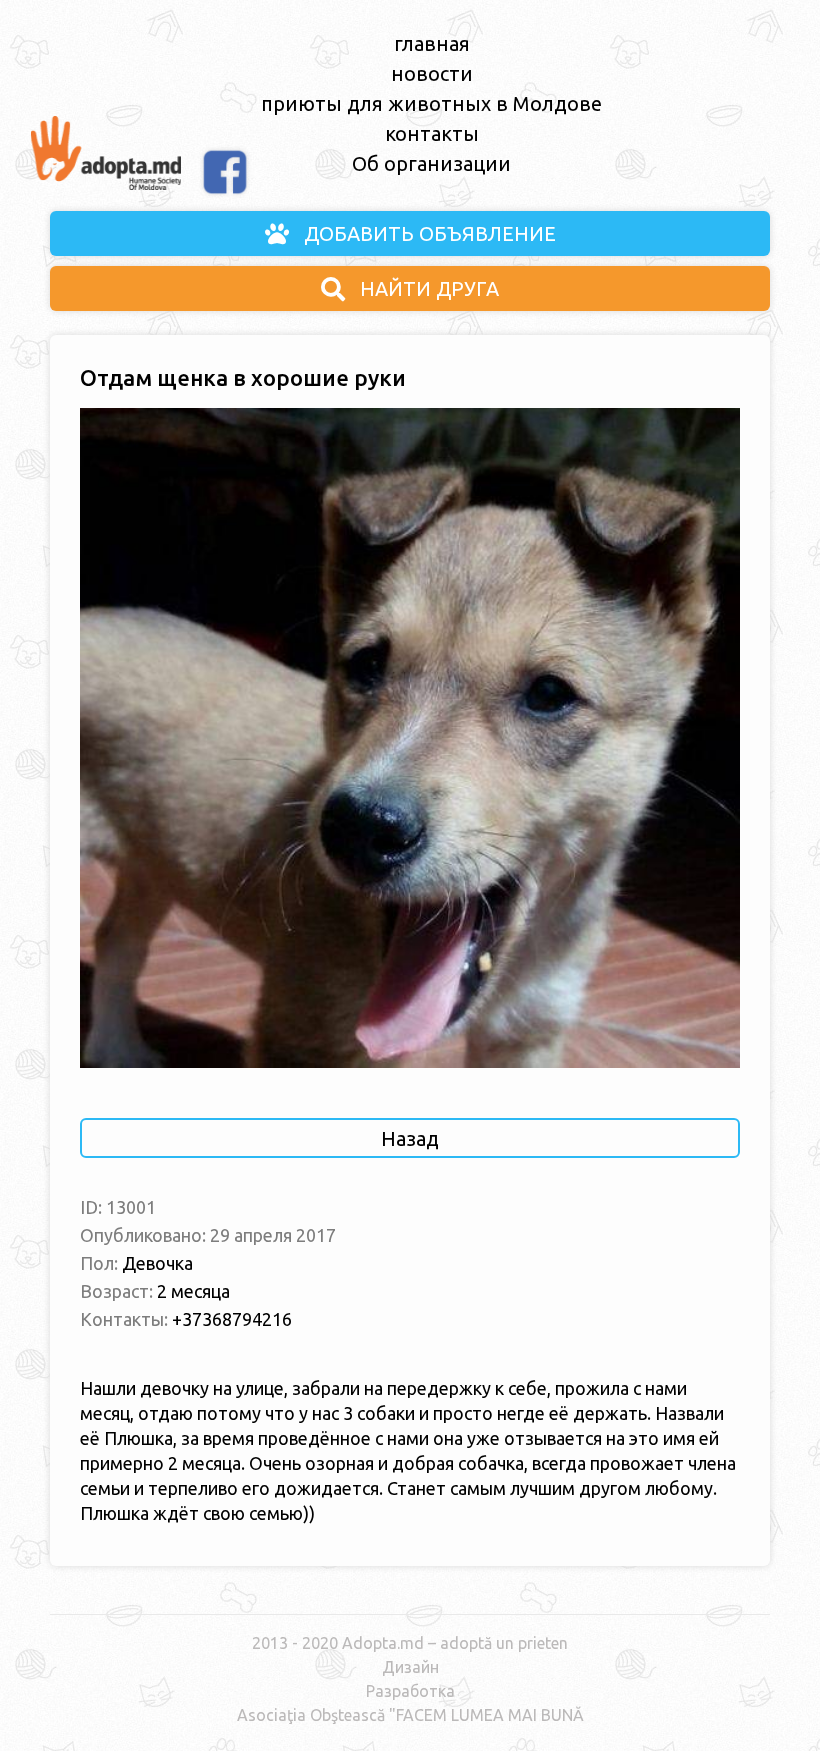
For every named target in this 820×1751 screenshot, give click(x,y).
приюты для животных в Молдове (431, 103)
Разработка (410, 1691)
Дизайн (410, 1667)
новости (432, 73)
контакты (432, 133)
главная (432, 43)
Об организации (431, 163)
